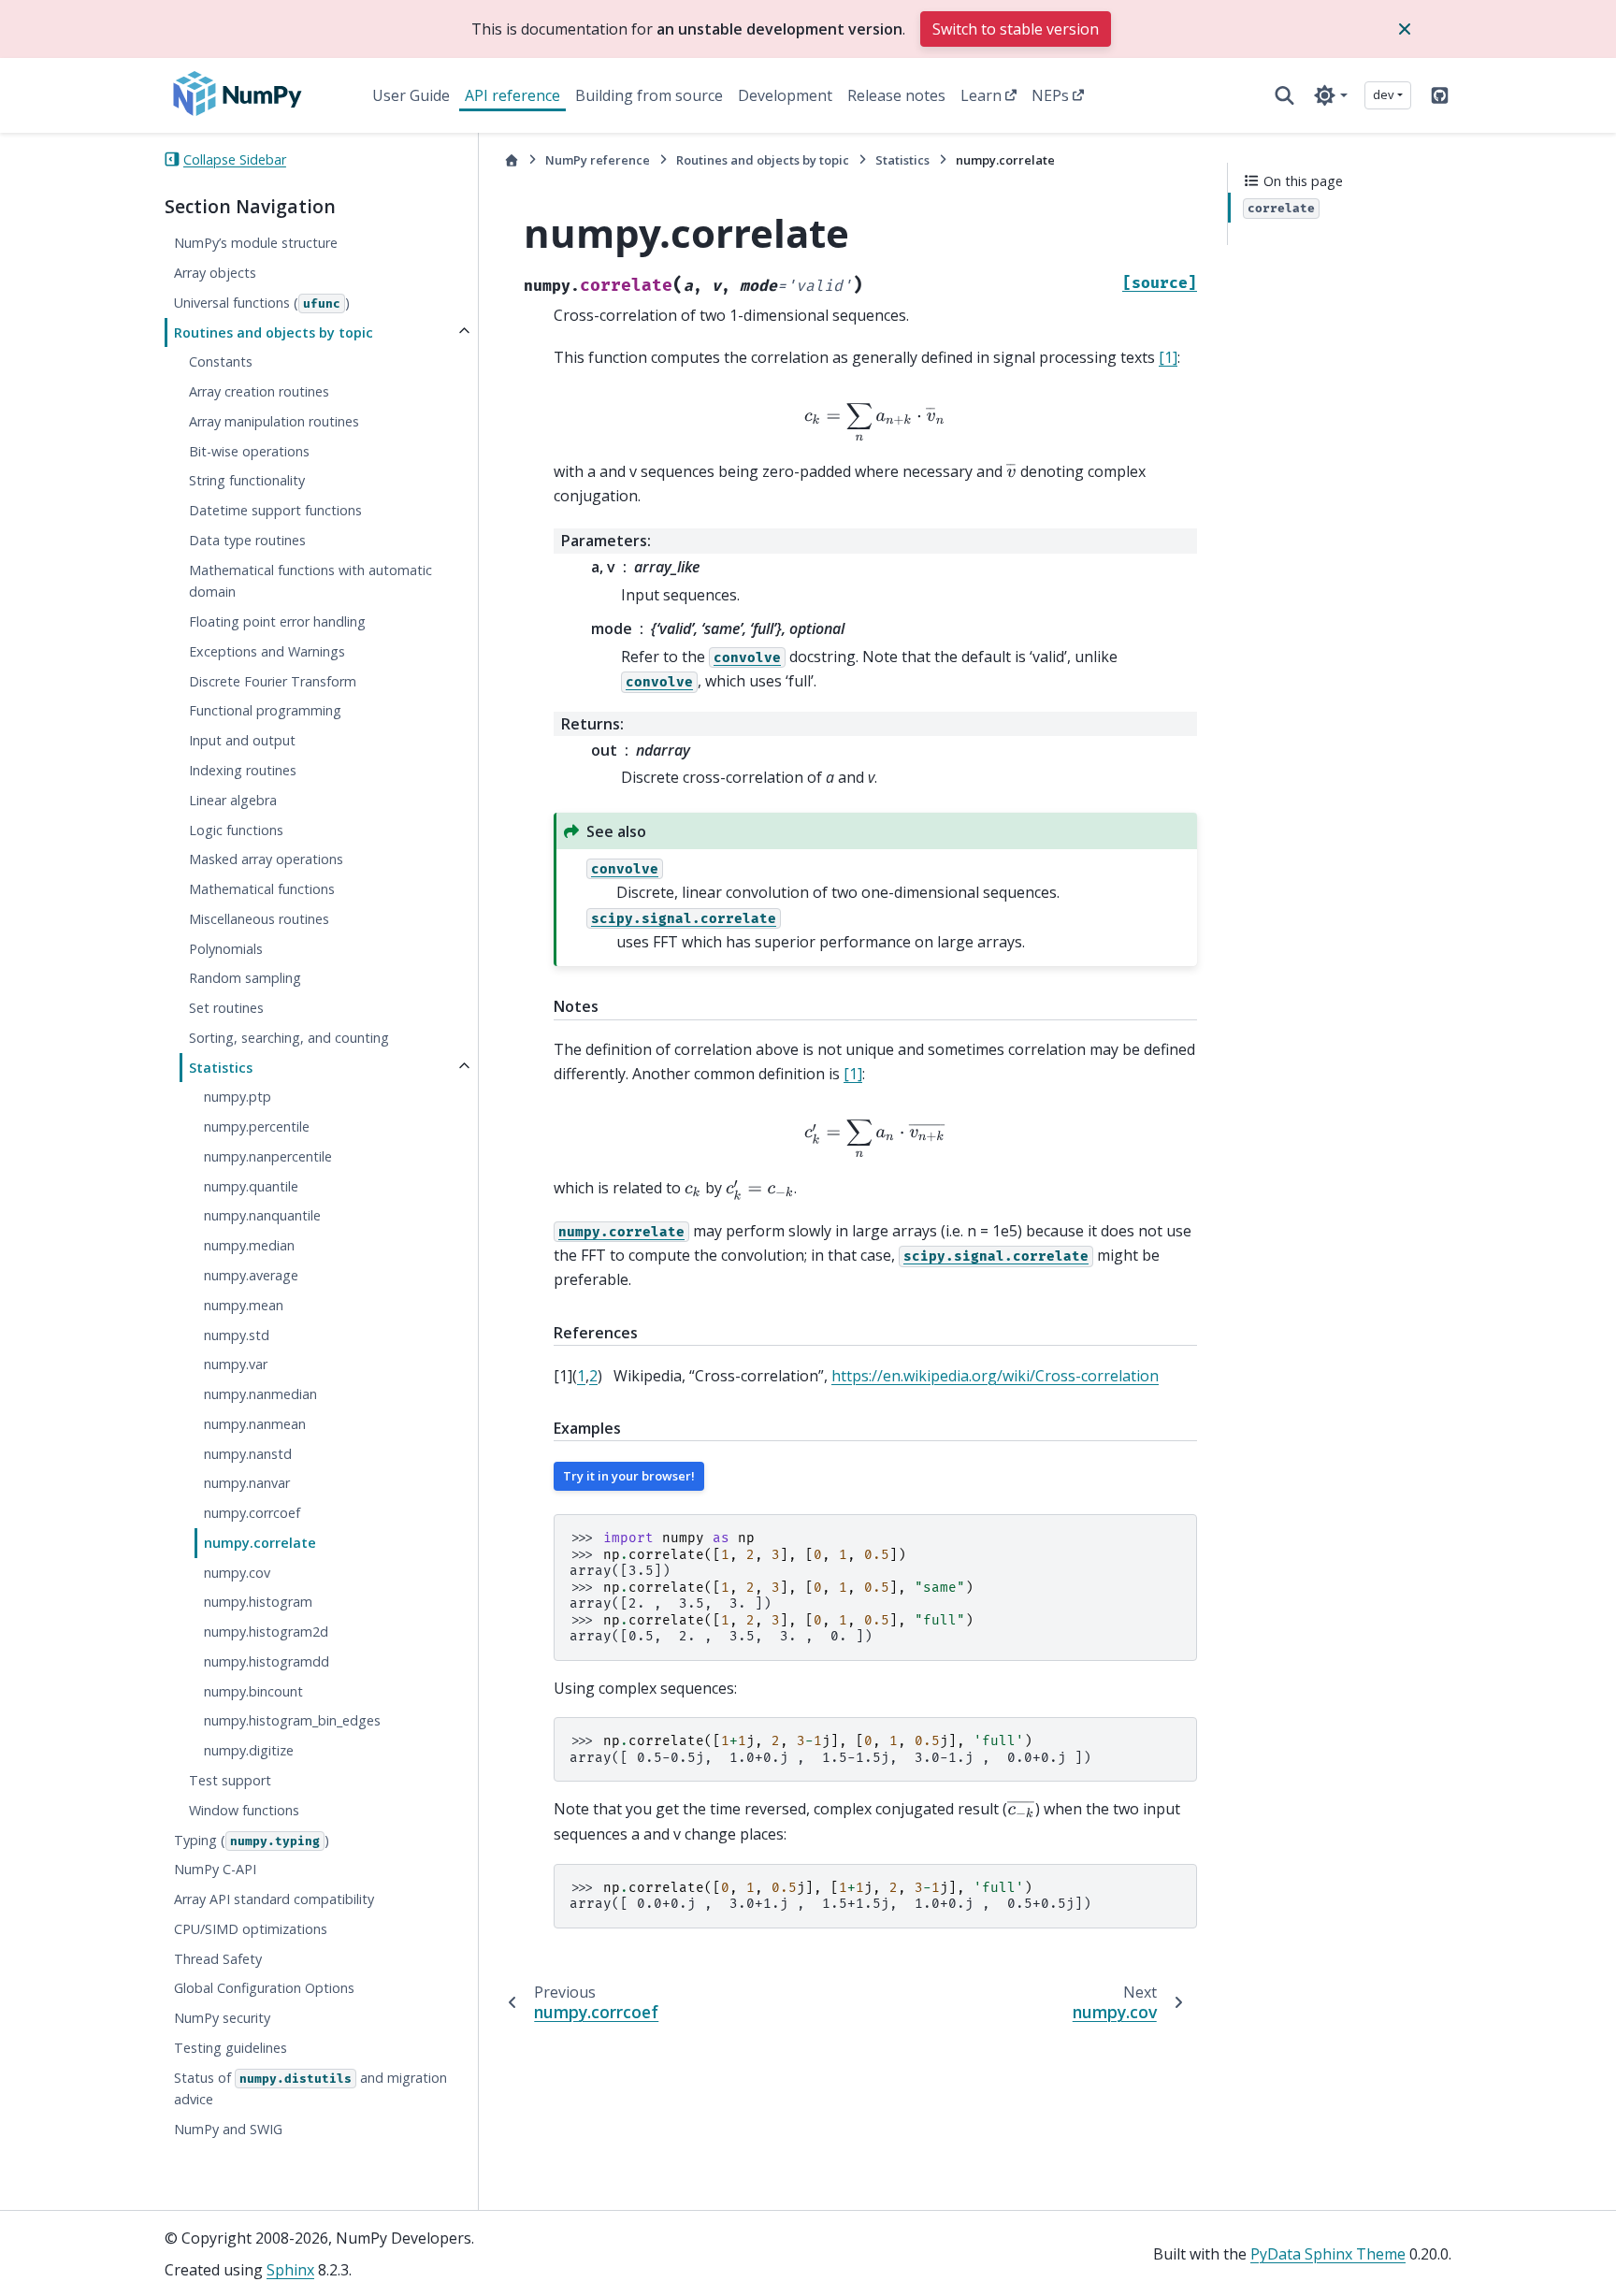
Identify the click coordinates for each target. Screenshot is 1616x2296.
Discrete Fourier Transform (273, 680)
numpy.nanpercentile (268, 1156)
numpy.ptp (238, 1097)
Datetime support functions (275, 510)
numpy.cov (237, 1572)
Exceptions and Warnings (267, 651)
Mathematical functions (262, 889)
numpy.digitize (249, 1750)
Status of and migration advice (310, 2088)
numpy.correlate (260, 1543)
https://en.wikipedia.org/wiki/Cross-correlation (995, 1376)
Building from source (649, 95)
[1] (1168, 357)
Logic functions (236, 829)
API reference (512, 95)
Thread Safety (218, 1958)
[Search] (1284, 95)
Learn (981, 95)
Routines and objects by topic (274, 332)
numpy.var (236, 1364)
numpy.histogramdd (267, 1661)
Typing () (252, 1839)
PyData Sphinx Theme (1328, 2254)
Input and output (242, 740)
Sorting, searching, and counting (289, 1038)
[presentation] (875, 423)
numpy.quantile (251, 1185)
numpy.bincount (253, 1690)
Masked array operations (266, 859)
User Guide (411, 95)
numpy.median (249, 1245)
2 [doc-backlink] (593, 1376)
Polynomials (226, 948)
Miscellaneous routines (259, 919)
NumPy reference (598, 160)
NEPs (1050, 95)
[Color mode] (1330, 95)
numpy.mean (244, 1304)
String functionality (247, 480)
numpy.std (237, 1334)
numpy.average (251, 1275)
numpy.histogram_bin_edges (292, 1720)
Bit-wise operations (249, 450)
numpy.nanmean (255, 1424)
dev (1384, 94)
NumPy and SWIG (228, 2129)
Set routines (226, 1008)
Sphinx (290, 2270)
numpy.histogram (258, 1602)
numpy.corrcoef (252, 1513)
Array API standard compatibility (274, 1899)
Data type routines (247, 540)
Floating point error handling (277, 621)
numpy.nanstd (248, 1453)
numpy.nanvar (247, 1483)
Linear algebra (233, 799)
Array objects (215, 273)
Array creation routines (259, 391)
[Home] (512, 160)
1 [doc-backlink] (581, 1376)
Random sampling (245, 978)
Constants (221, 361)
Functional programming (265, 710)
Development (785, 95)
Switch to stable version (1016, 29)
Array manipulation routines (274, 420)
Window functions (244, 1809)
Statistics (221, 1067)
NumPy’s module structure (256, 243)
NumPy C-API (215, 1869)
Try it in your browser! (629, 1476)
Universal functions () (262, 302)
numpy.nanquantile (262, 1215)
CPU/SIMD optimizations (251, 1929)
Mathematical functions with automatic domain (310, 580)
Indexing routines (243, 770)
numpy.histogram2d (266, 1632)
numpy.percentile (257, 1126)
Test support (230, 1780)
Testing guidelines (231, 2048)
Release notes (896, 95)
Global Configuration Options (264, 1988)
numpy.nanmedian (260, 1394)
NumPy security (222, 2018)
